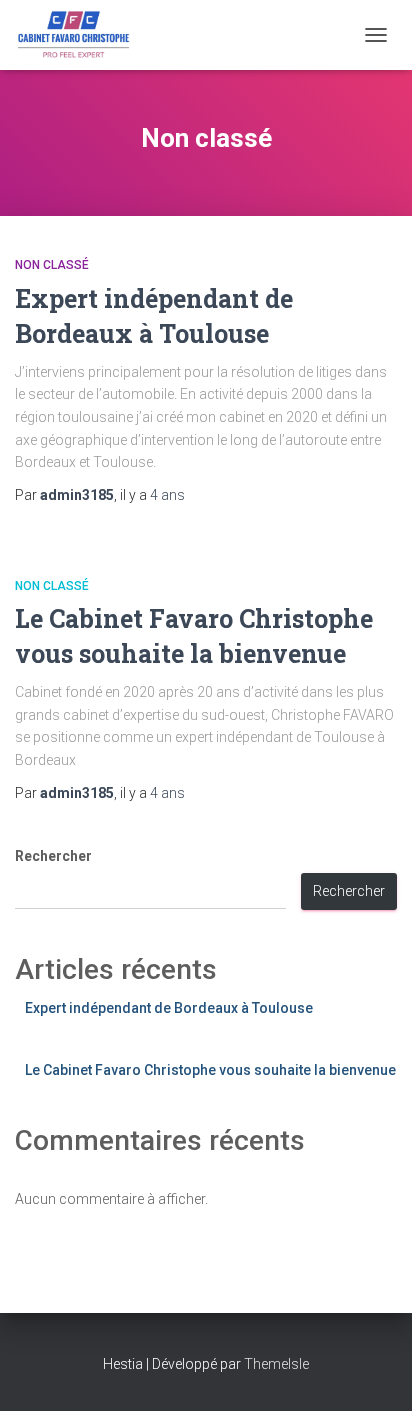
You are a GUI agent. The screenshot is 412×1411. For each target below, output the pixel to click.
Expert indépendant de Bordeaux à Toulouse (169, 1008)
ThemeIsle (276, 1364)
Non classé (52, 265)
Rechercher (53, 856)
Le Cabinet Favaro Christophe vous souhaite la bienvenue (210, 1070)
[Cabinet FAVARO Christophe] (82, 35)
